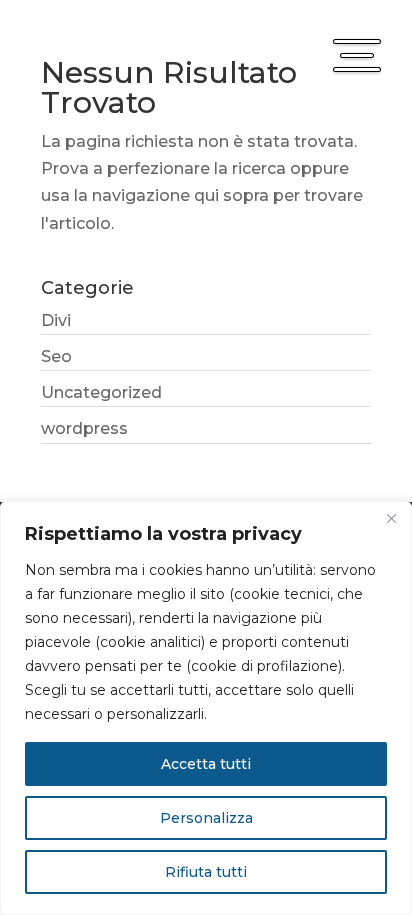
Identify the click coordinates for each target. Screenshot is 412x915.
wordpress (84, 428)
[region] (206, 708)
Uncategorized (101, 392)
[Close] (391, 518)
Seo (56, 356)
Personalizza (206, 818)
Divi (56, 320)
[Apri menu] (357, 55)
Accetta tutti (206, 764)
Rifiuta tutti (206, 872)
